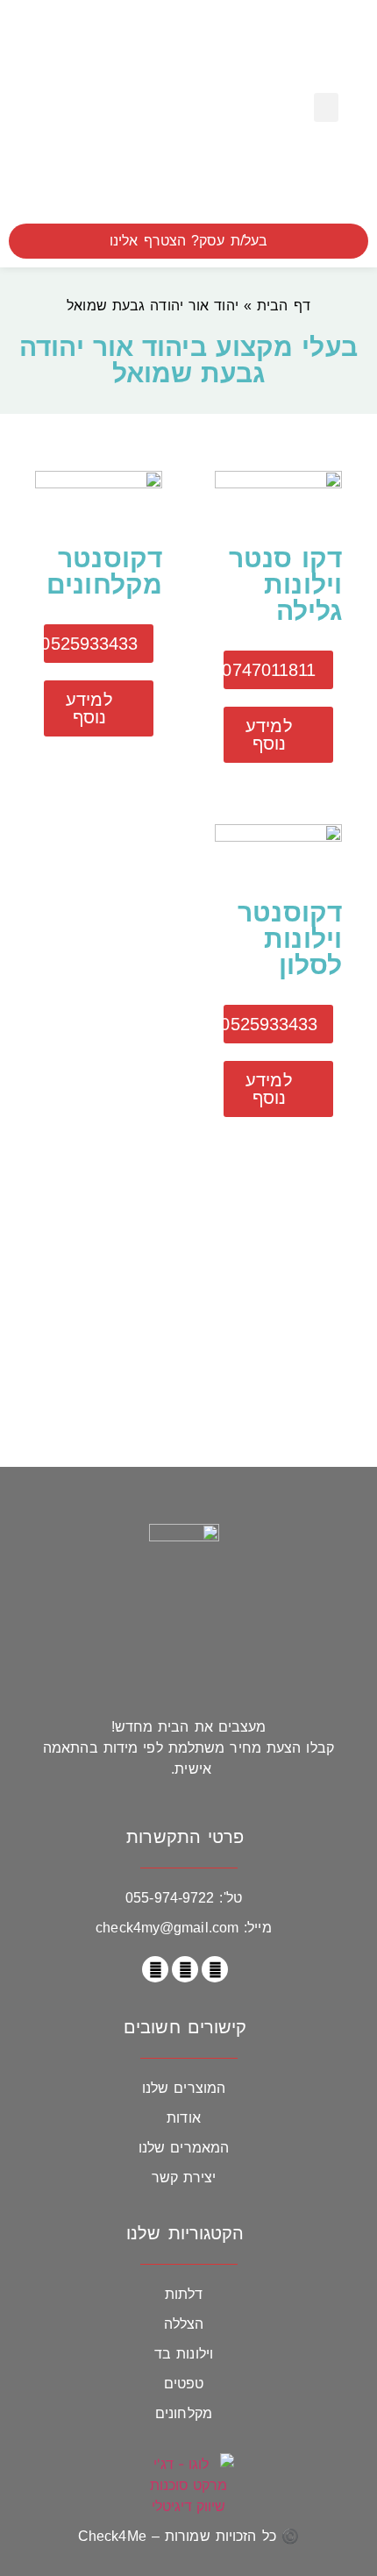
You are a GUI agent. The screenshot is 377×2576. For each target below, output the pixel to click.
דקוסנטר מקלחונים (104, 571)
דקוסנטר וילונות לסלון (290, 939)
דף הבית (284, 306)
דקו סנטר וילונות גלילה (285, 584)
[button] (326, 107)
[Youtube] (155, 1969)
